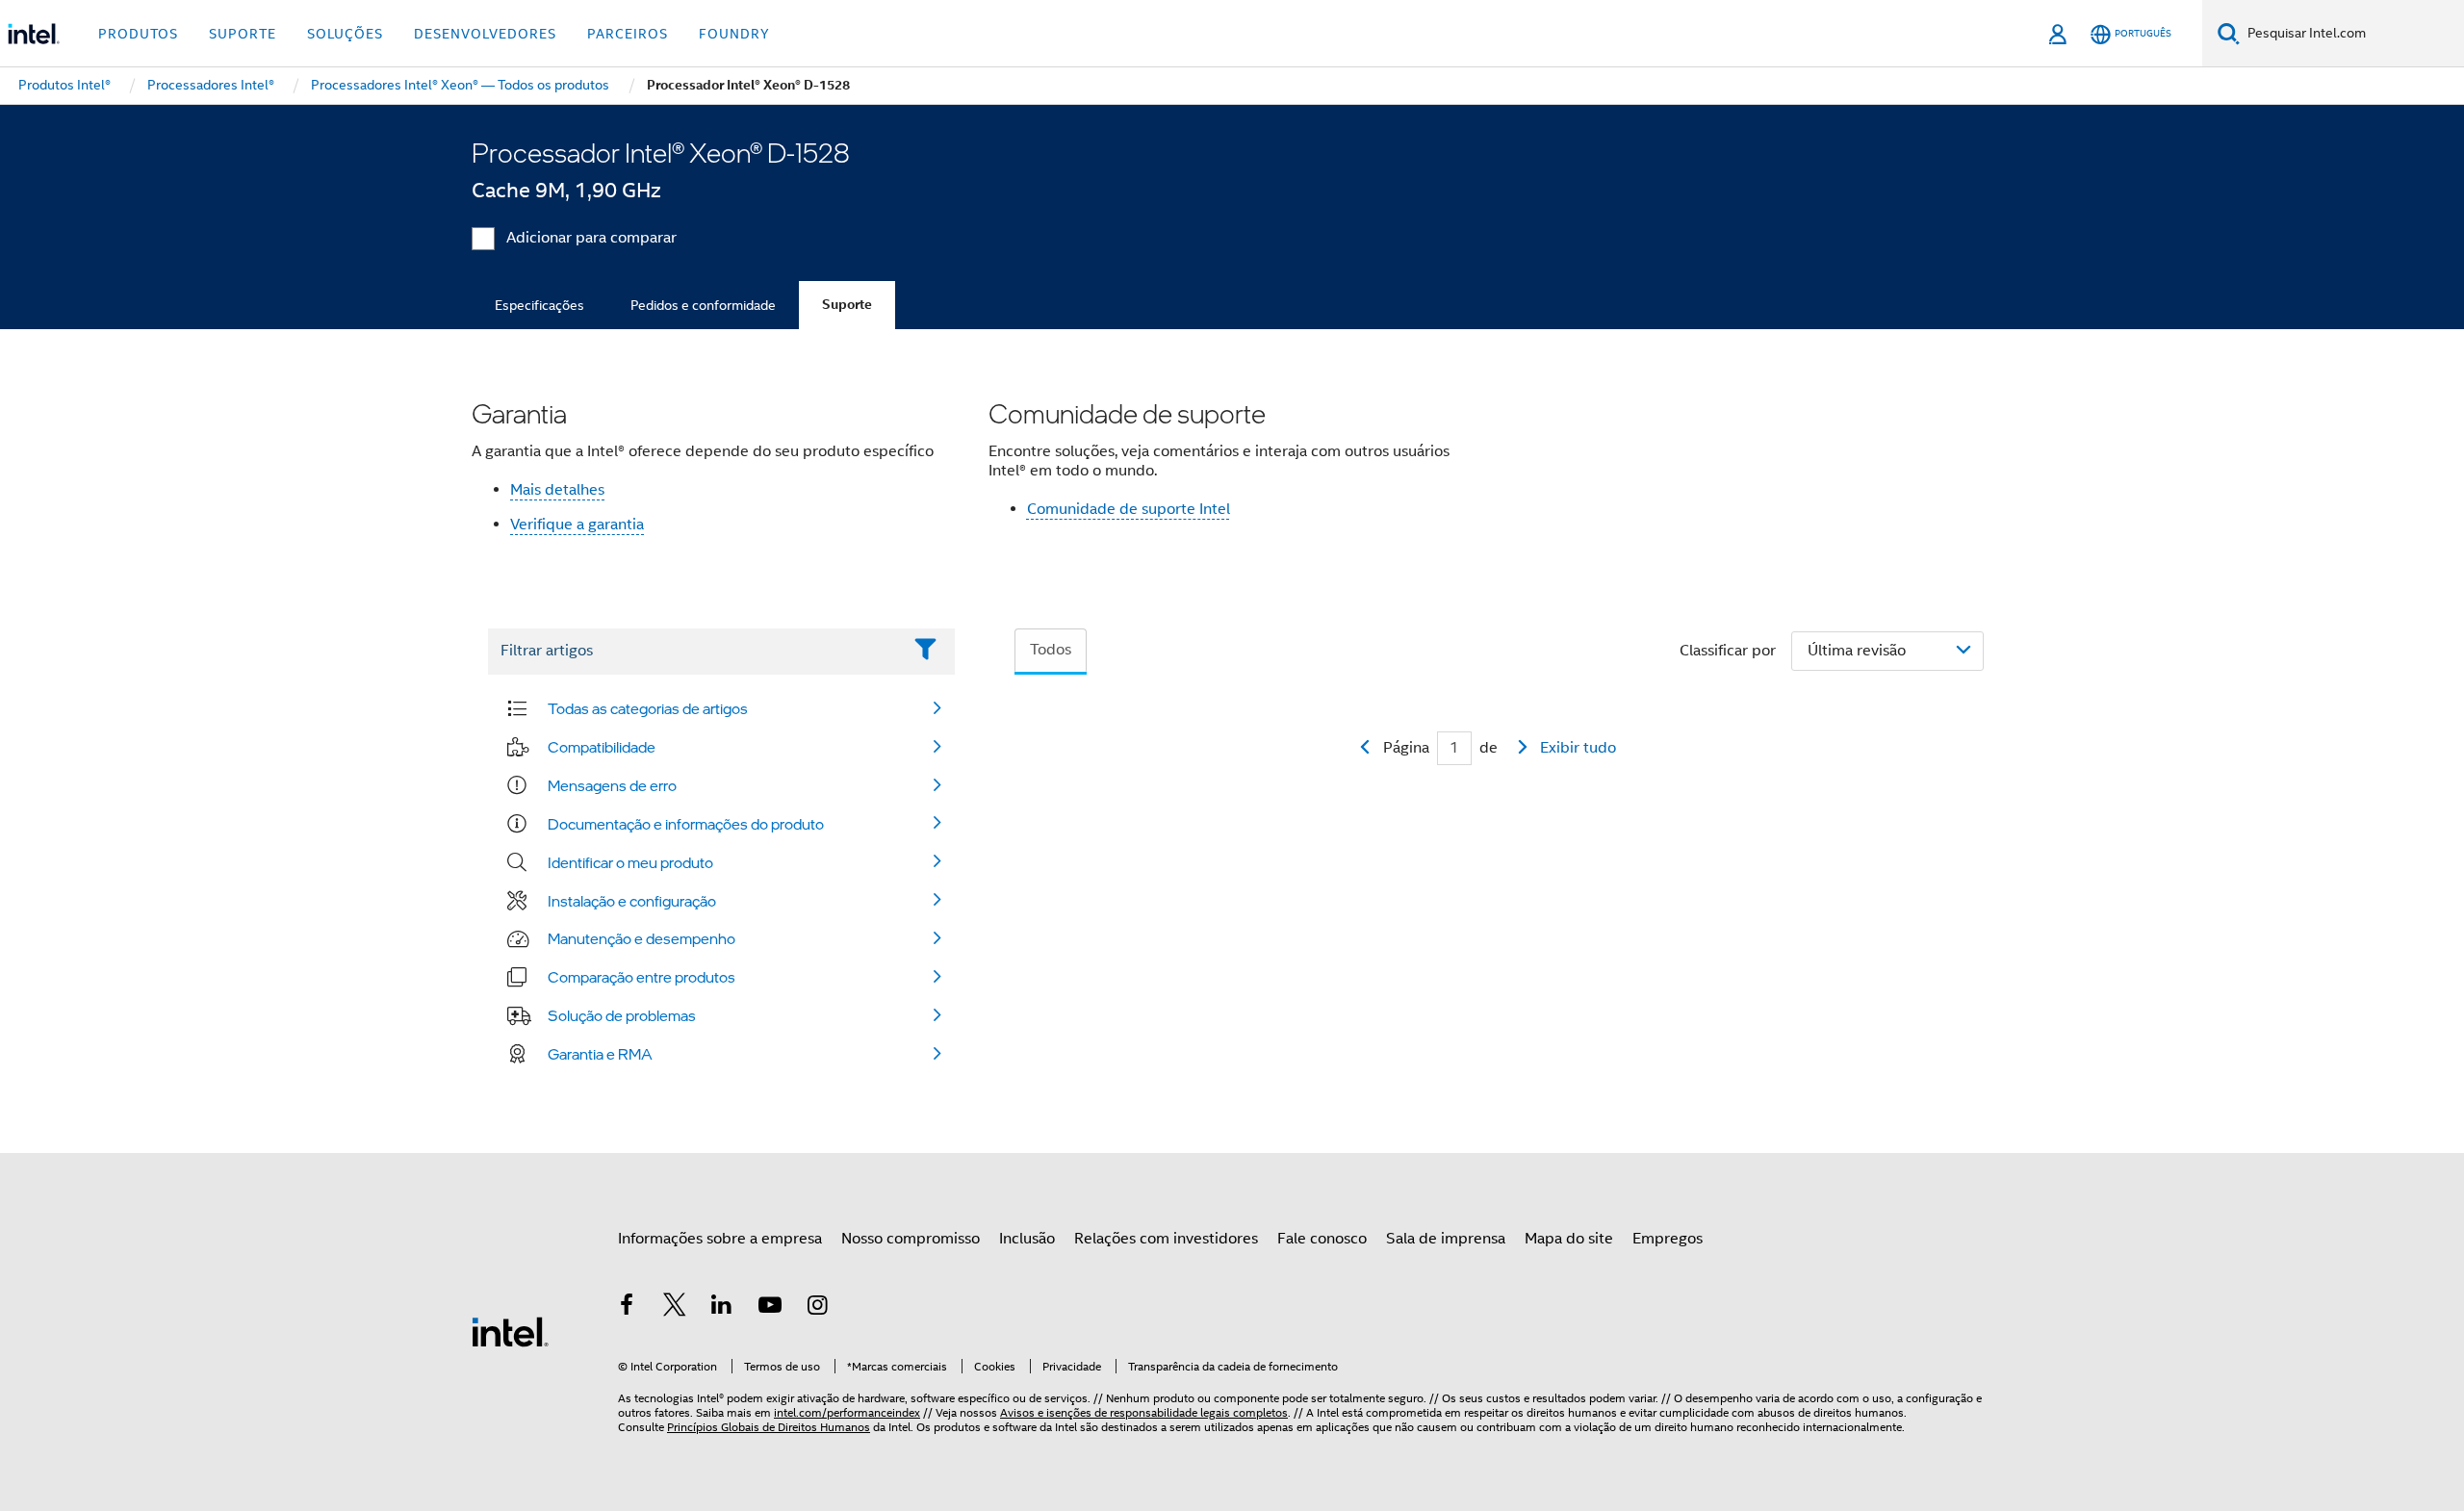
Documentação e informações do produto (686, 824)
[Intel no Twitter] (675, 1308)
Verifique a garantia (577, 525)
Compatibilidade (602, 747)
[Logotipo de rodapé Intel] (510, 1331)
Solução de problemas (622, 1015)
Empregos (1668, 1239)
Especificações (539, 305)
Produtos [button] (138, 34)
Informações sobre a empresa (720, 1239)
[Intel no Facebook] (627, 1308)
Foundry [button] (734, 34)
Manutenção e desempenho (642, 938)
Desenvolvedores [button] (485, 34)
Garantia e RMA (600, 1054)
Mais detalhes (557, 490)
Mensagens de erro (612, 785)
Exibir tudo (1578, 748)
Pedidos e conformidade (703, 305)
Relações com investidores (1166, 1239)
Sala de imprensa (1446, 1239)
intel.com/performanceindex (847, 1412)
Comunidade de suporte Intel (1129, 509)
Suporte (847, 305)
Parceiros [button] (628, 34)
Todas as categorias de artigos (648, 708)
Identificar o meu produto (630, 862)
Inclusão (1027, 1239)
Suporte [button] (243, 34)
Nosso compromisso (911, 1239)
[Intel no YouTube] (770, 1308)
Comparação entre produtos (642, 977)
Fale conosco (1322, 1239)
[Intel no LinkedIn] (722, 1308)
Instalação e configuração (632, 901)
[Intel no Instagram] (817, 1308)
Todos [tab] (1051, 650)
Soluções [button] (345, 34)
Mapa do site (1569, 1239)
